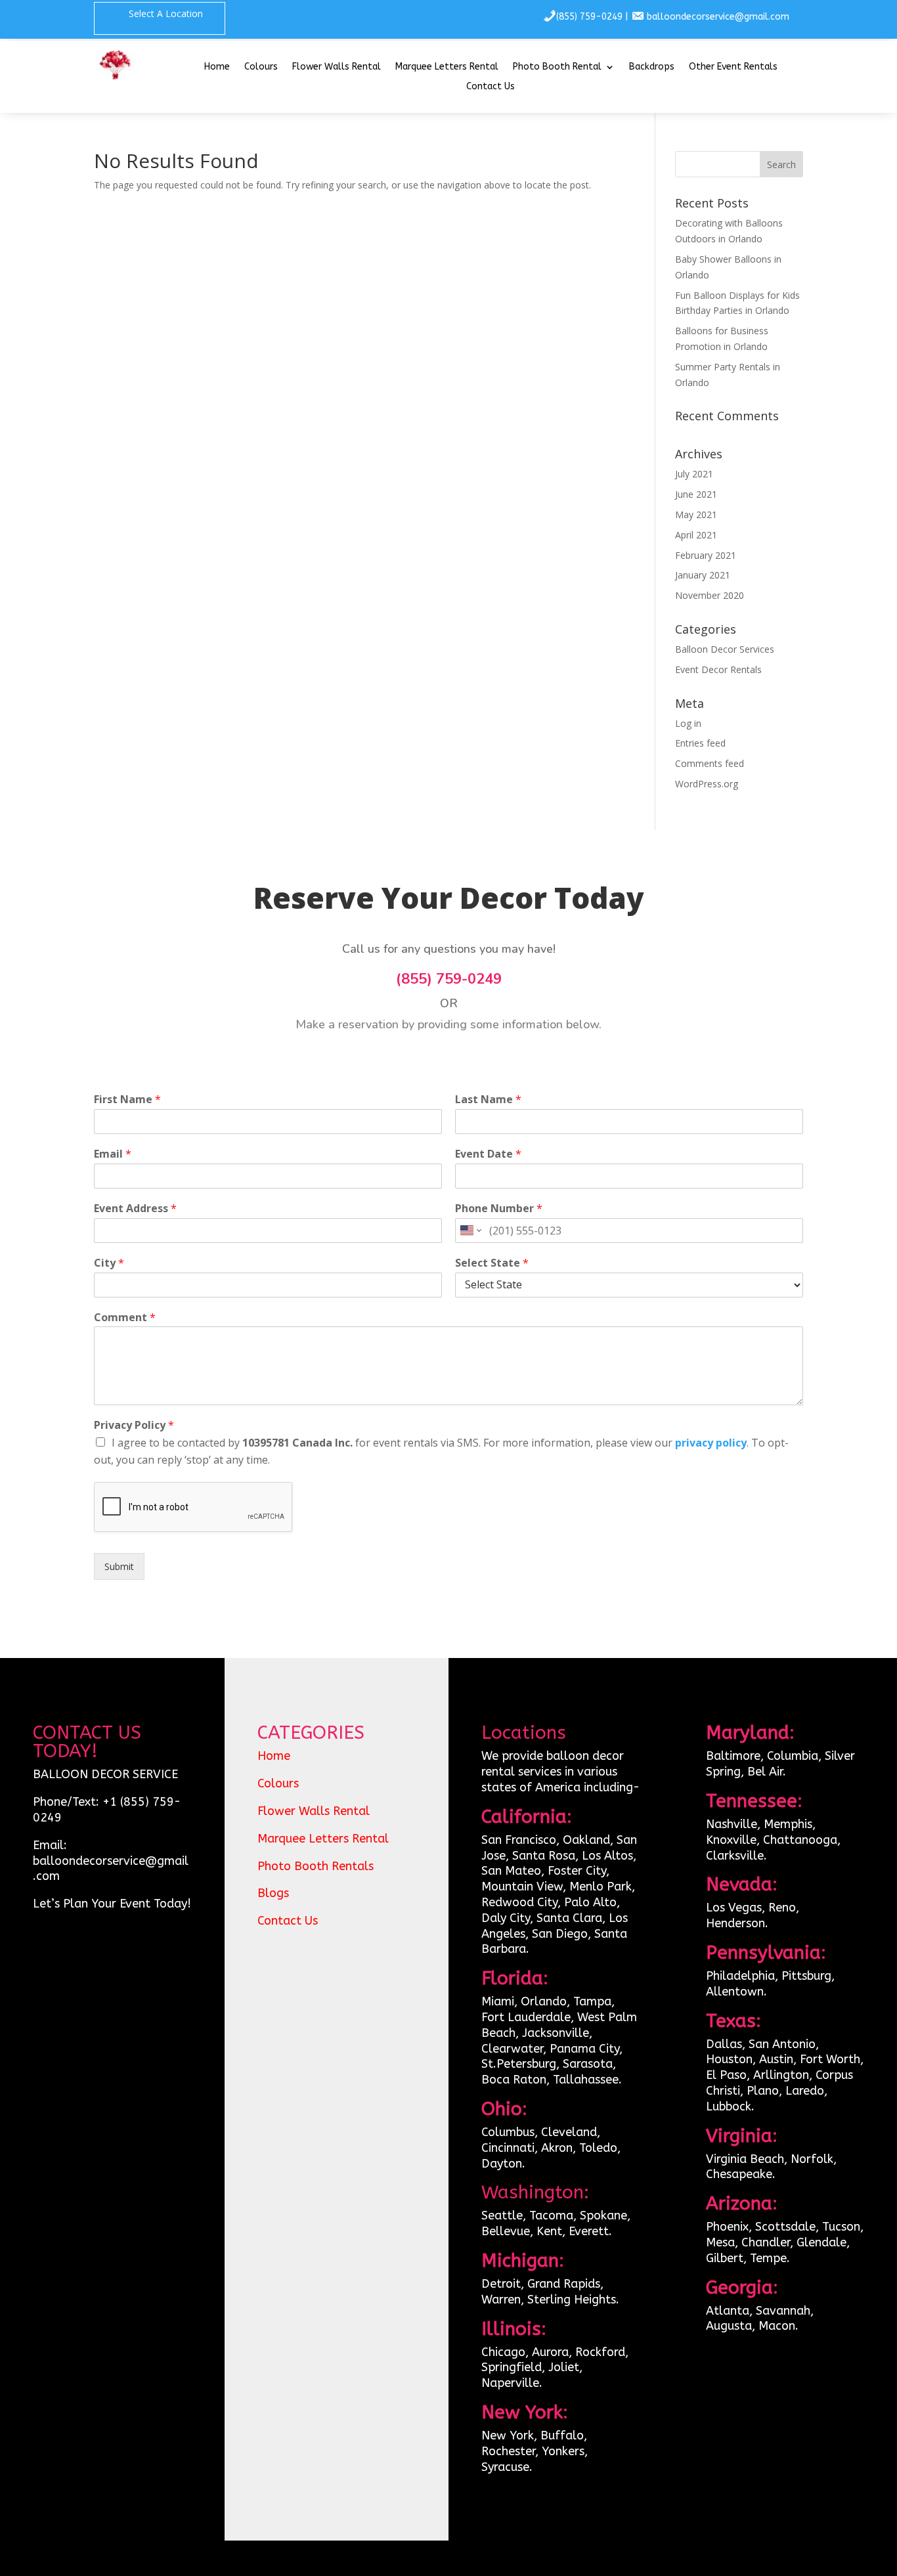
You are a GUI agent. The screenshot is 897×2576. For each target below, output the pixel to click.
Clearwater (512, 2049)
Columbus (508, 2132)
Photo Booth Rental (557, 67)
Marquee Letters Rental (447, 67)
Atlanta (728, 2311)
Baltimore (733, 1756)
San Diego (560, 1934)
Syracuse (505, 2467)
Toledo (598, 2148)
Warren (501, 2300)
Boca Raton (514, 2080)
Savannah (783, 2311)
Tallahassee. (587, 2080)
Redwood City (519, 1902)
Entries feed (700, 743)
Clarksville (735, 1856)
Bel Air (765, 1772)
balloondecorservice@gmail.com (718, 17)
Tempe (768, 2258)
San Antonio (782, 2044)
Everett (589, 2231)
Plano (763, 2091)
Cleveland (569, 2132)
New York (508, 2435)
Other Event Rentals (733, 67)
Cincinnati (508, 2148)
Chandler (766, 2242)
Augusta (729, 2326)
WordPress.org (707, 784)
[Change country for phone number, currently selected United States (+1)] (470, 1231)
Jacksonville (556, 2033)
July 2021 (694, 474)
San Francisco (519, 1840)
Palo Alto (590, 1902)
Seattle (502, 2216)
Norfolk (812, 2159)
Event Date (488, 1154)
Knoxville (731, 1840)
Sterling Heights (572, 2300)
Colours (261, 67)
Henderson (735, 1923)
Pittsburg (806, 1976)
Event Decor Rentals (718, 669)
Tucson (841, 2227)
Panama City (584, 2049)
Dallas (724, 2044)
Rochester (508, 2451)
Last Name (488, 1100)
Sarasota (588, 2064)
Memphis (788, 1824)
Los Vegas (734, 1908)
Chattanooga (800, 1840)
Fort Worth (830, 2059)
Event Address (135, 1209)
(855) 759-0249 (589, 17)
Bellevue (506, 2231)
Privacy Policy (134, 1425)
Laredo (805, 2091)
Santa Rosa (544, 1856)
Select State (492, 1263)
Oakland (586, 1840)
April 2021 (696, 535)
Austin (776, 2059)
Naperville (510, 2383)
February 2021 (706, 555)
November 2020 (710, 595)
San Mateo (511, 1871)
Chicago (503, 2352)
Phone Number (499, 1209)
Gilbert (725, 2258)
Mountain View (522, 1887)
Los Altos (607, 1856)
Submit (119, 1566)
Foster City (577, 1871)
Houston (729, 2059)
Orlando (544, 2001)
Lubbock (729, 2107)
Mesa (720, 2242)
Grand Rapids (564, 2284)
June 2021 (696, 494)
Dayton (502, 2164)
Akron (557, 2148)
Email (113, 1154)
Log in (688, 723)
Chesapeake (739, 2174)
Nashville (732, 1824)
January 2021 (703, 575)
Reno (782, 1908)
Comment (125, 1318)
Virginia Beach (745, 2159)
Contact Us (491, 87)
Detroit (501, 2284)
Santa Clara (569, 1918)
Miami (498, 2001)
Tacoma (551, 2216)
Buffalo (562, 2435)
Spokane (603, 2216)
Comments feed (710, 763)
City (109, 1263)
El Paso (726, 2075)
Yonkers (563, 2451)
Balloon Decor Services (725, 649)
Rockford (600, 2352)
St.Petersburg (519, 2064)
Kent (549, 2231)
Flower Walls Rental (337, 67)
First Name (127, 1100)
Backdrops (652, 67)
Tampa (592, 2001)
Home (217, 67)
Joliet (564, 2367)
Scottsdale (785, 2227)
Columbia (793, 1756)
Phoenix (727, 2227)
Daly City (506, 1918)
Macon (777, 2326)
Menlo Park (601, 1887)
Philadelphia (740, 1976)
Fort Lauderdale (526, 2017)
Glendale (821, 2242)
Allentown (735, 1992)
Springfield (512, 2367)
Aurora (550, 2352)
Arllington (781, 2075)
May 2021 (696, 514)
